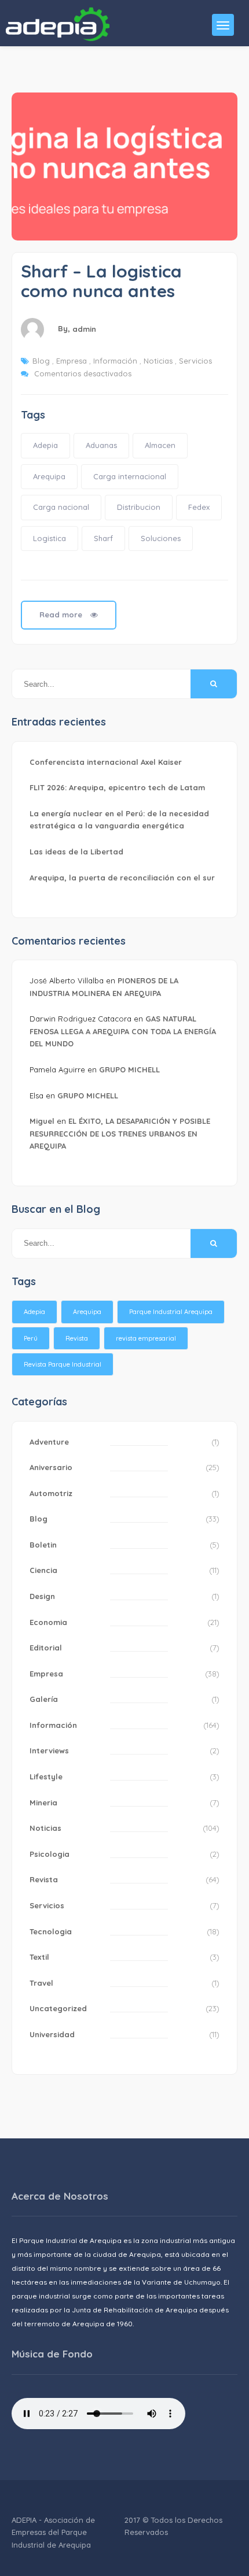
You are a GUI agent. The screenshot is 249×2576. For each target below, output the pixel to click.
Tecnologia (51, 1931)
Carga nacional (61, 507)
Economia (48, 1622)
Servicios (195, 361)
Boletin (43, 1545)
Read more (62, 615)
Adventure (49, 1442)
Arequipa (49, 476)
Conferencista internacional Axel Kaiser (106, 762)
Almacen (160, 445)
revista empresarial (146, 1338)
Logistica (50, 538)
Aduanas (101, 445)
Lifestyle (46, 1776)
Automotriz (51, 1493)
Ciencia (43, 1570)
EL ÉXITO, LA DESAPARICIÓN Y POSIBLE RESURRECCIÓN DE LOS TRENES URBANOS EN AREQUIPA (120, 1133)
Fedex (199, 507)
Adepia (45, 445)
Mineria (43, 1803)
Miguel (42, 1121)
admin (84, 329)
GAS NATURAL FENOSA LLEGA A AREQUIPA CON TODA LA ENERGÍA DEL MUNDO (123, 1031)
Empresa (72, 361)
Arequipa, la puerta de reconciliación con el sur (122, 878)
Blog (41, 361)
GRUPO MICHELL (129, 1069)
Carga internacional (130, 476)
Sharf (103, 538)
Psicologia (50, 1854)
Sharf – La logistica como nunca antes (101, 281)
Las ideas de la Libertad (76, 852)
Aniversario (51, 1467)
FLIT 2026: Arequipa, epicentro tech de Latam (117, 787)
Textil (39, 1957)
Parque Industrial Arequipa (171, 1312)
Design (42, 1596)
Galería (44, 1699)
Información (115, 361)
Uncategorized (58, 2008)
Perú (31, 1338)
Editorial (46, 1648)
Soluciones (161, 538)
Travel (41, 1983)
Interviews (49, 1750)
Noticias (158, 361)
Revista (77, 1338)
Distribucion (139, 507)
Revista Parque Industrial (63, 1364)
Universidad (52, 2034)
